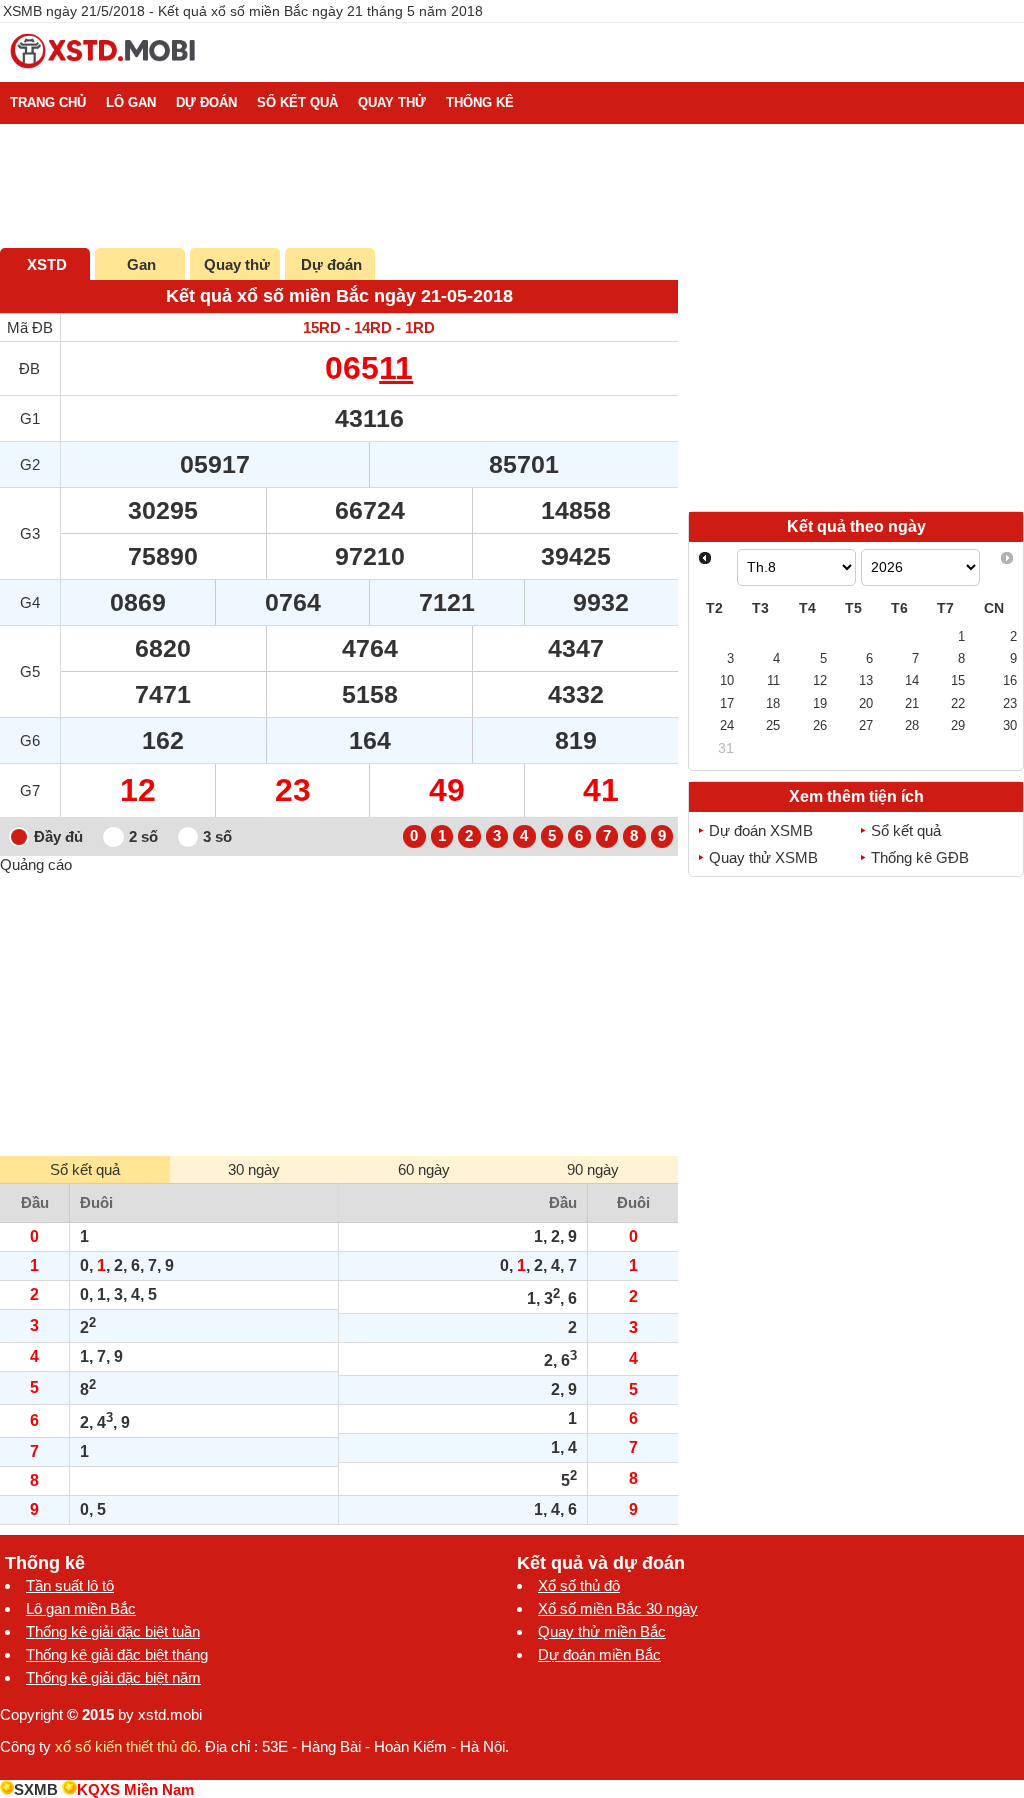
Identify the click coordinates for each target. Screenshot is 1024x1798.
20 (866, 703)
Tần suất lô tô (70, 1585)
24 (727, 725)
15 (958, 680)
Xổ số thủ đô (579, 1585)
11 (396, 368)
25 (773, 725)
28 (912, 725)
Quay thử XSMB (763, 857)
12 (820, 680)
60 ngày (424, 1169)
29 (958, 725)
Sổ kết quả (906, 830)
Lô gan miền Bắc (81, 1608)
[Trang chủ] (104, 73)
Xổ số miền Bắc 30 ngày (618, 1608)
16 (1010, 680)
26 (820, 725)
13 (866, 680)
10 (727, 680)
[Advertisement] (339, 1013)
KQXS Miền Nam (135, 1789)
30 (1010, 725)
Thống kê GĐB (920, 857)
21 (912, 703)
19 (820, 703)
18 (773, 703)
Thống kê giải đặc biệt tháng (117, 1654)
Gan (141, 264)
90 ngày (593, 1169)
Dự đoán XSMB (761, 830)
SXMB (36, 1789)
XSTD (47, 264)
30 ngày (254, 1169)
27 (866, 725)
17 (727, 703)
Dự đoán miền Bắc (599, 1654)
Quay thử (237, 264)
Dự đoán (331, 264)
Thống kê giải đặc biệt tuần (113, 1631)
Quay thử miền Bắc (602, 1631)
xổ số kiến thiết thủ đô (126, 1746)
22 (958, 703)
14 (912, 680)
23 (1010, 703)
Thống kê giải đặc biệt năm (113, 1677)
